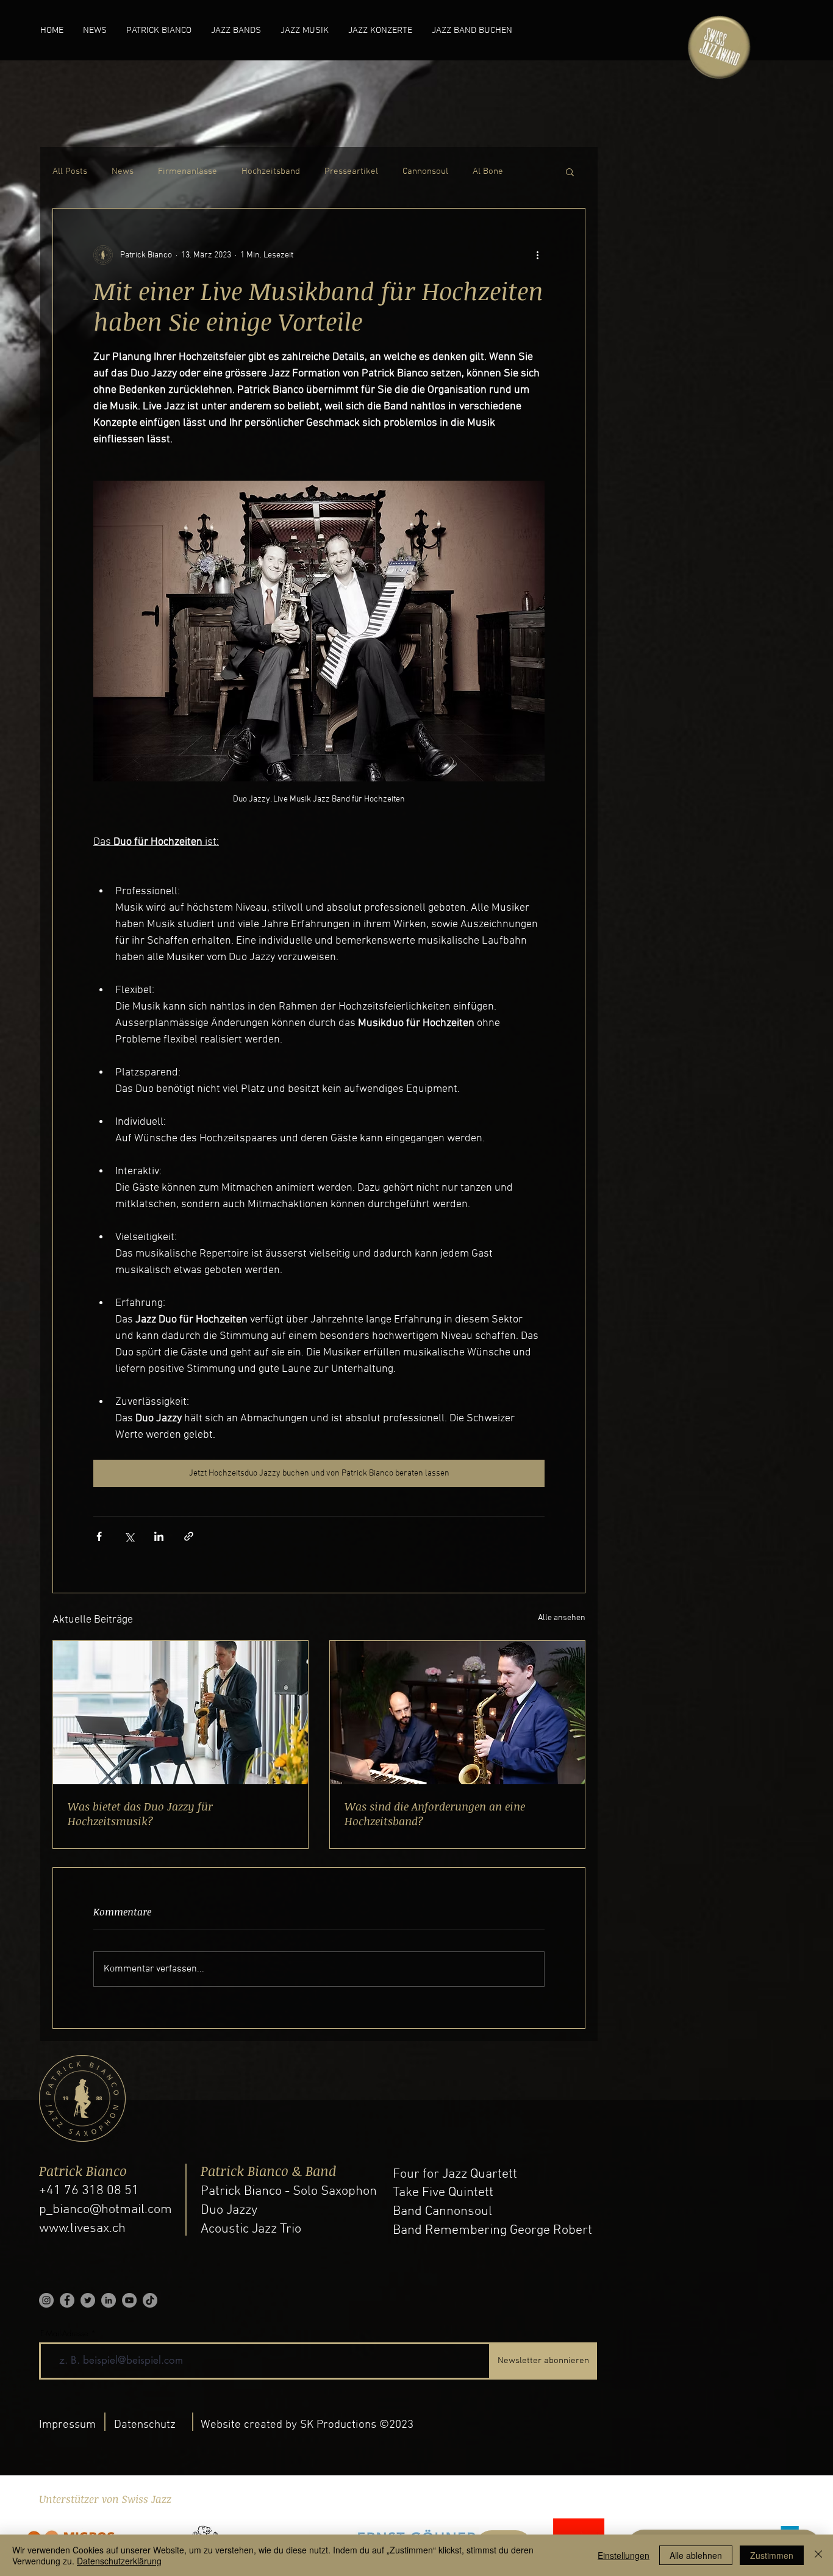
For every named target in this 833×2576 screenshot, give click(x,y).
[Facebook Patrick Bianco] (67, 2300)
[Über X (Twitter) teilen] (129, 1536)
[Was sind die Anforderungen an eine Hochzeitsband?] (457, 1713)
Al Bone (488, 171)
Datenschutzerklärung (119, 2561)
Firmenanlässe (188, 171)
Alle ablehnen (696, 2555)
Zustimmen (772, 2555)
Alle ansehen (562, 1618)
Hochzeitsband (271, 171)
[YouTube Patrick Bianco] (129, 2300)
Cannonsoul (425, 171)
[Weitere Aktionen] (537, 255)
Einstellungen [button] (624, 2555)
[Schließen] (818, 2555)
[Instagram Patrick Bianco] (46, 2300)
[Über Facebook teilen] (99, 1536)
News (123, 171)
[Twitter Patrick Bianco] (88, 2300)
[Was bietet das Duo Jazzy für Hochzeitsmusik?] (181, 1713)
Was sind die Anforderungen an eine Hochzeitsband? (435, 1814)
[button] (570, 171)
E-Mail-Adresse (64, 2334)
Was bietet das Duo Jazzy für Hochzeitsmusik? (140, 1814)
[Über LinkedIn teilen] (159, 1536)
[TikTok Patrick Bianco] (150, 2300)
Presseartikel (351, 171)
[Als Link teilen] (189, 1536)
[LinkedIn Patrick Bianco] (109, 2300)
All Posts (70, 171)
